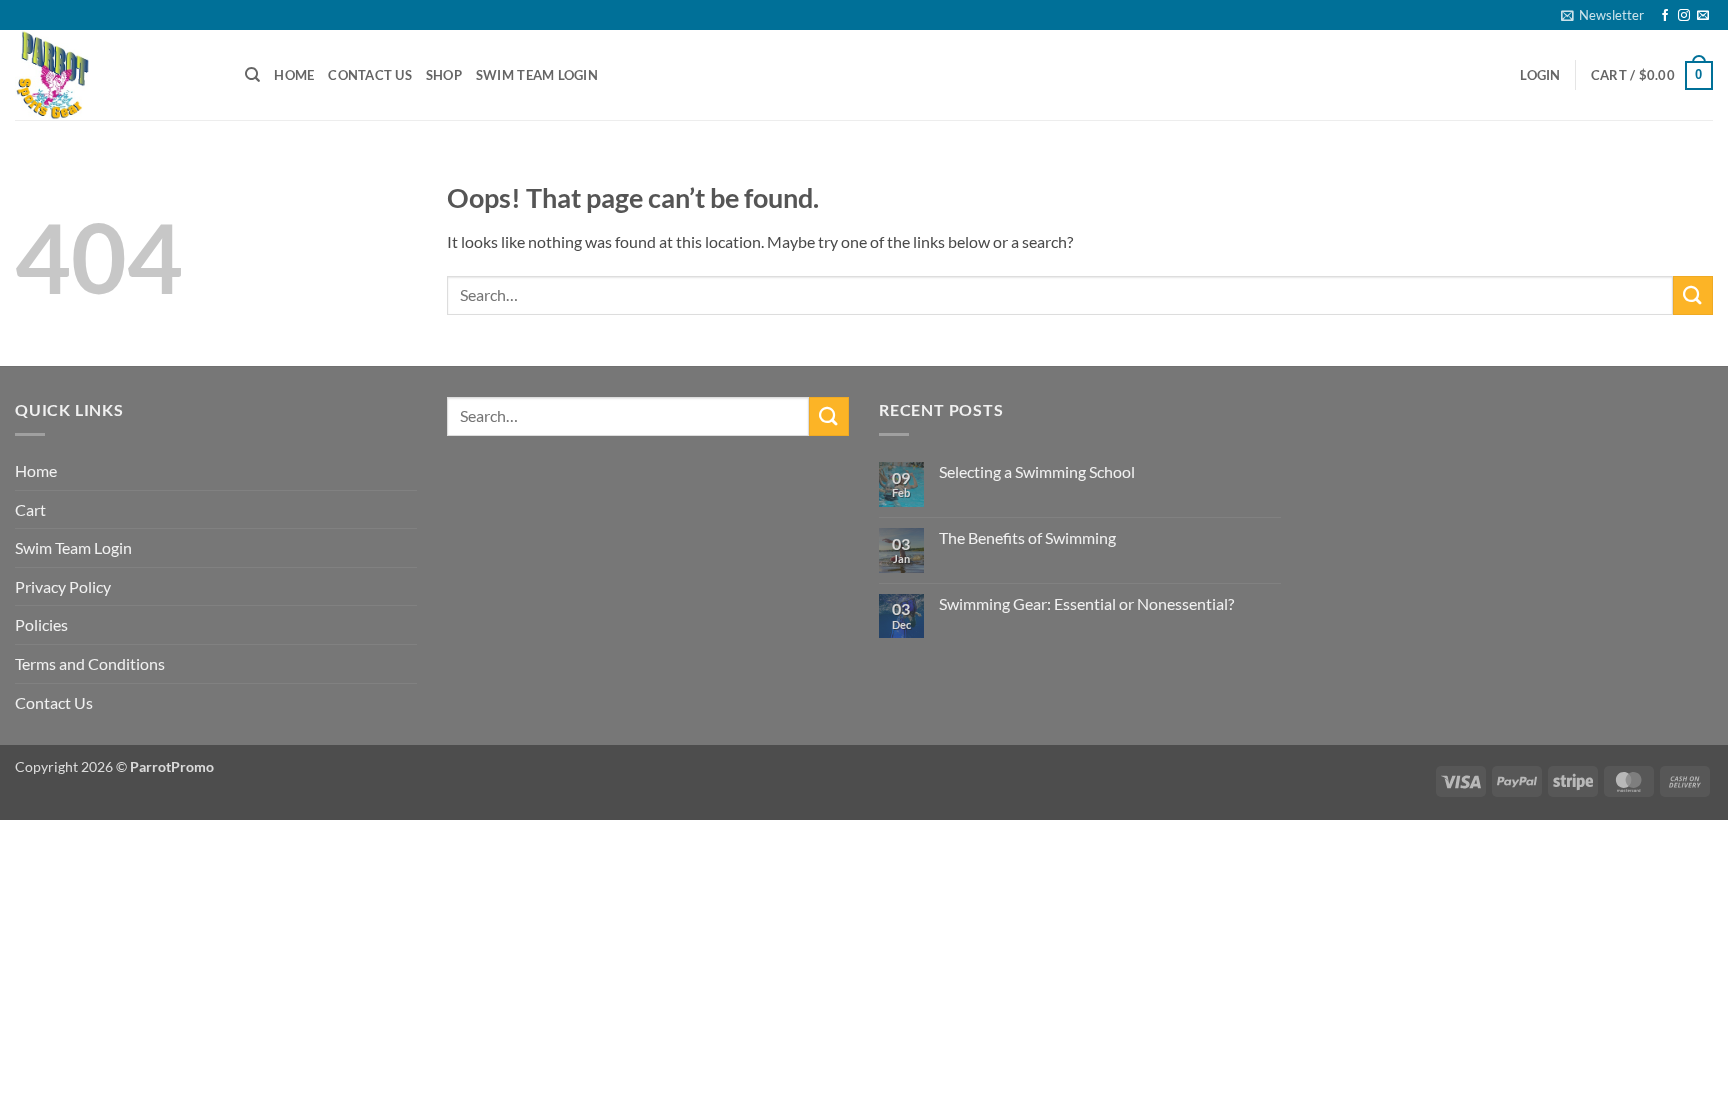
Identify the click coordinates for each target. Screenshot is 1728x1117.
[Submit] (1693, 295)
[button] (1602, 15)
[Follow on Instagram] (1684, 16)
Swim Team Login (537, 75)
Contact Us (370, 75)
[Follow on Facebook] (1665, 16)
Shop (444, 75)
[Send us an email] (1703, 16)
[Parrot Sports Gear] (115, 75)
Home (294, 75)
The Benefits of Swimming (1027, 537)
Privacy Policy (63, 586)
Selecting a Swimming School (1037, 471)
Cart (30, 509)
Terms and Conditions (90, 663)
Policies (41, 624)
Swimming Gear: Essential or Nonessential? (1086, 603)
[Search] (252, 75)
